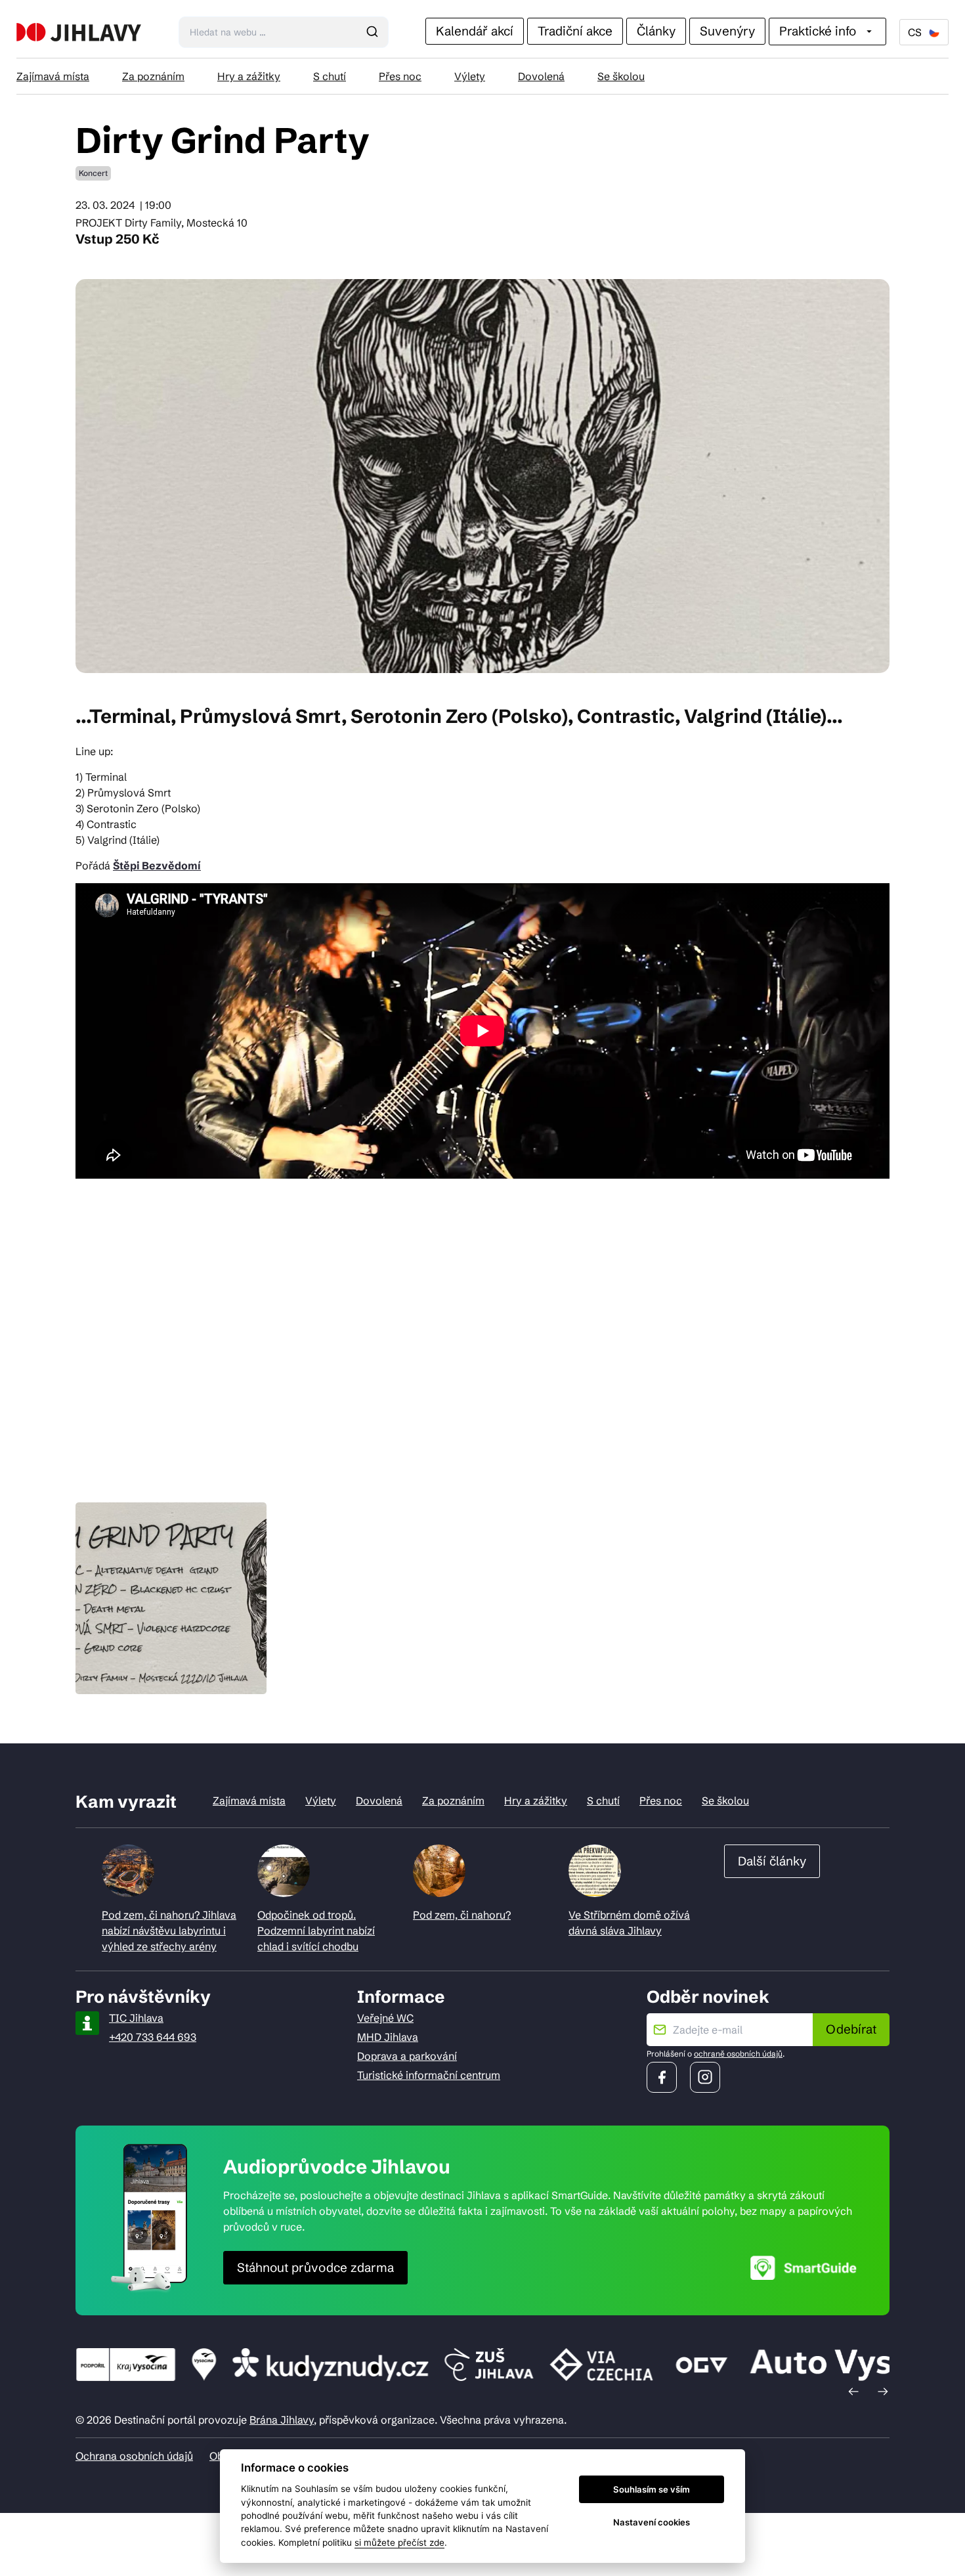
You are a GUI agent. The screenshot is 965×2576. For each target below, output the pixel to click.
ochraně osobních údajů (738, 2054)
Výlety (470, 76)
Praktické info (818, 31)
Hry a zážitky (249, 76)
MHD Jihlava (388, 2037)
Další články (772, 1861)
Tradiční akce (575, 31)
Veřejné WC (385, 2018)
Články (656, 31)
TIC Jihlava (136, 2018)
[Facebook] (662, 2077)
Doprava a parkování (407, 2056)
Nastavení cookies (652, 2522)
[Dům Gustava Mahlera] (79, 32)
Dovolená (541, 76)
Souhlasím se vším (652, 2489)
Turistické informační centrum (429, 2075)
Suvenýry (727, 31)
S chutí (330, 76)
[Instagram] (705, 2077)
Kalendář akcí (475, 31)
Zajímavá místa (53, 76)
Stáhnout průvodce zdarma (315, 2267)
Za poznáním (153, 76)
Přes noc (400, 76)
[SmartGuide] (804, 2268)
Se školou (621, 76)
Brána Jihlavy (282, 2420)
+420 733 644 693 (153, 2037)
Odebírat (851, 2029)
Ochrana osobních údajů (134, 2456)
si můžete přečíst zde (399, 2543)
